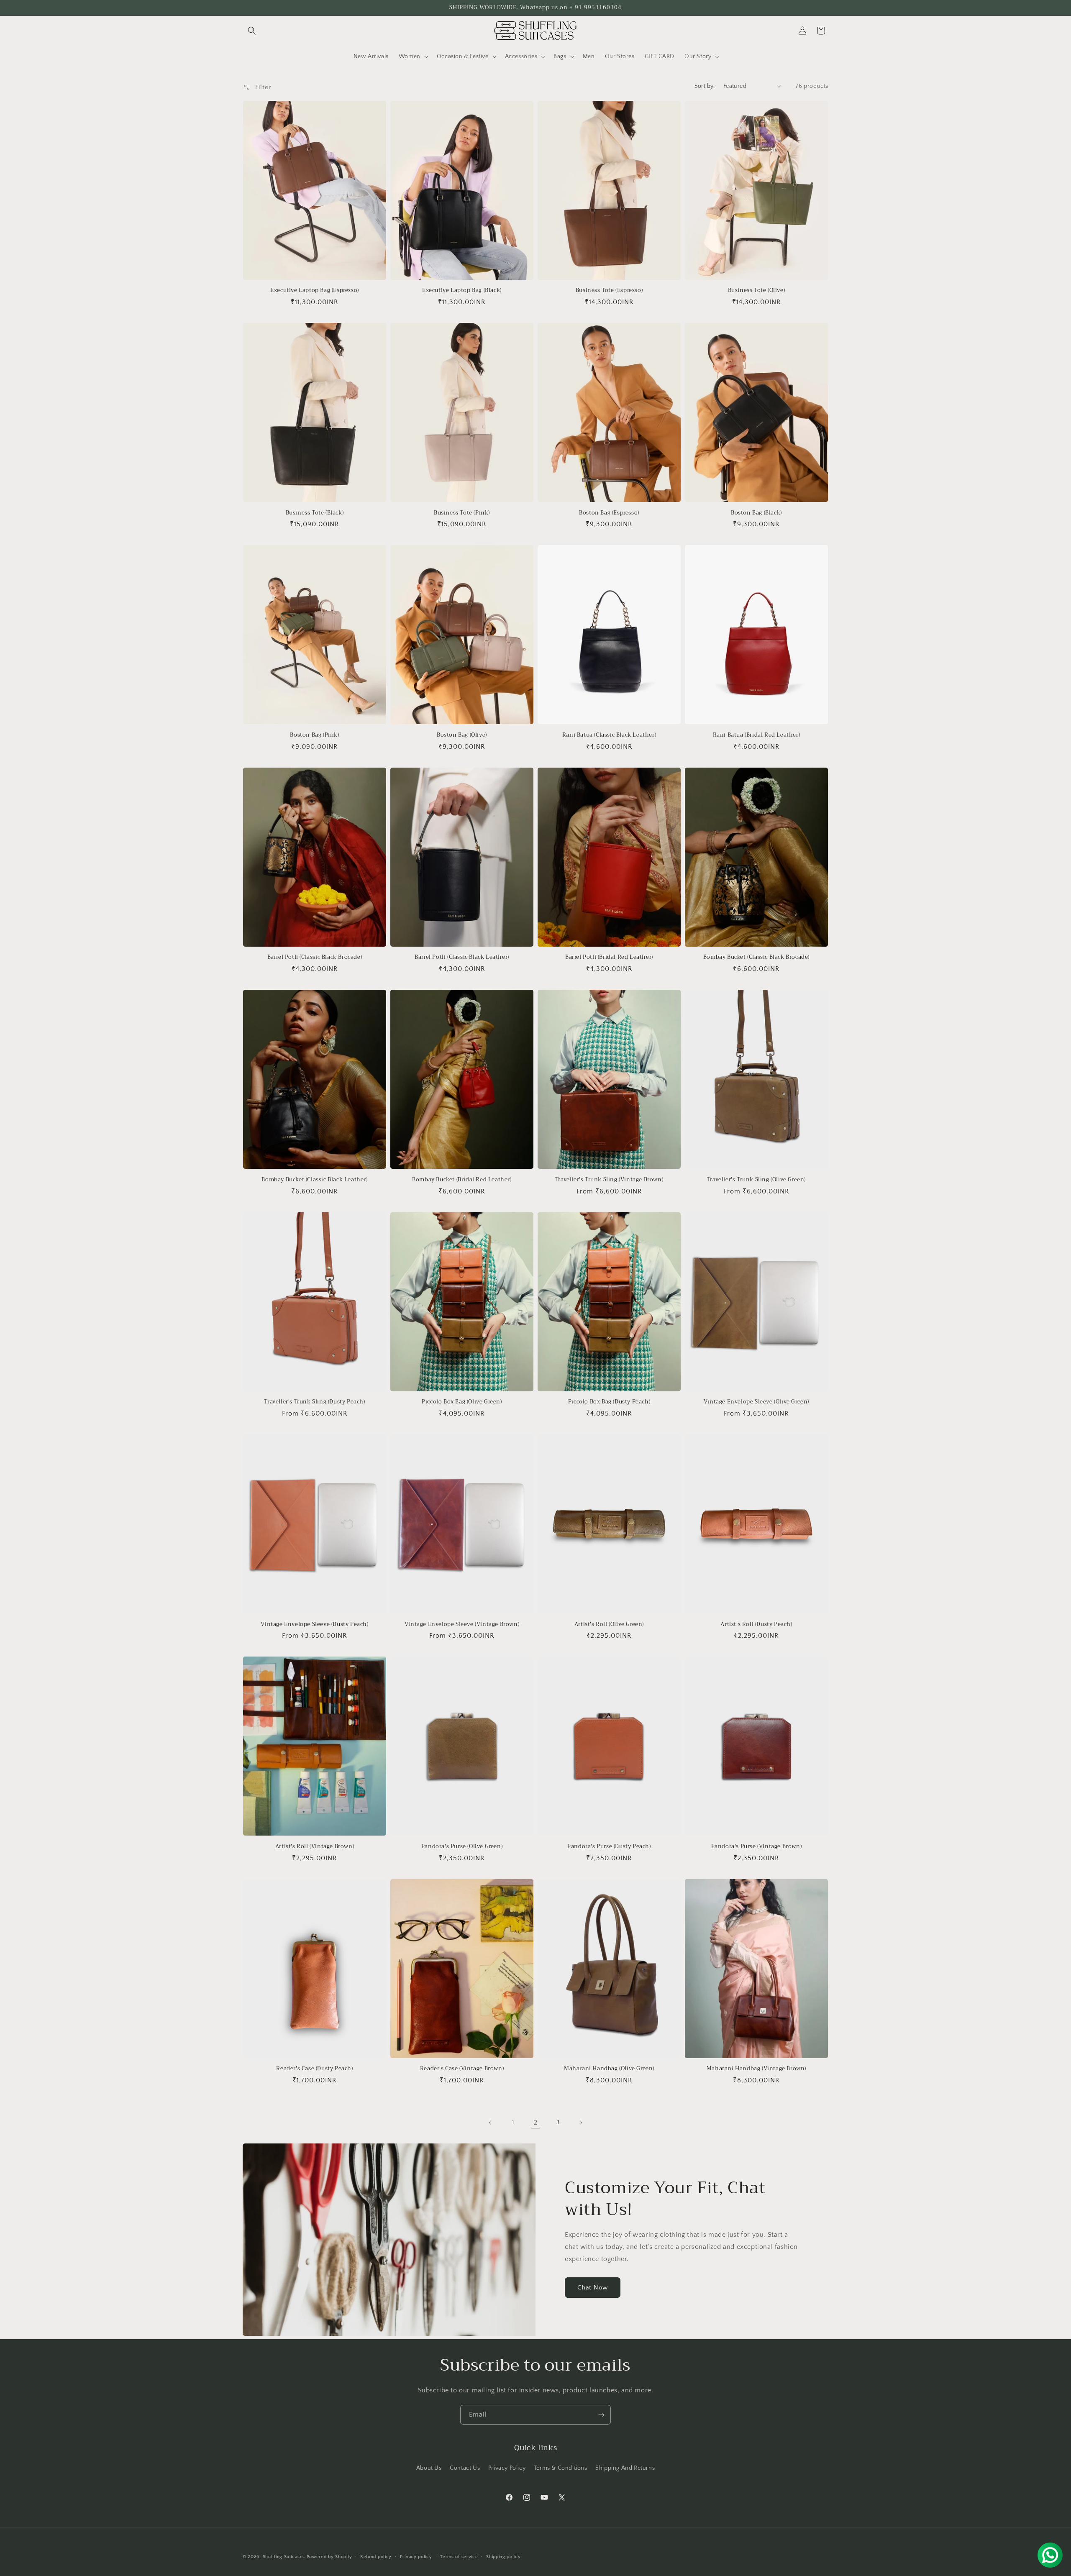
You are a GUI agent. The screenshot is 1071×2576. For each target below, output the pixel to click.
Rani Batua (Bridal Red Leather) (757, 735)
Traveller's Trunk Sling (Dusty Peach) (314, 1402)
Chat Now (593, 2288)
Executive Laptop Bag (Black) (462, 291)
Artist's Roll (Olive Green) (609, 1625)
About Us (429, 2468)
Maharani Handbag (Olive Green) (609, 2069)
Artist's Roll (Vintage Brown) (315, 1847)
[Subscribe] (601, 2415)
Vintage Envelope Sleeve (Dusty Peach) (314, 1625)
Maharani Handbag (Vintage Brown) (756, 2069)
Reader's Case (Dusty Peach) (314, 2069)
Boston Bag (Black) (756, 513)
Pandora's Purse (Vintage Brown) (757, 1847)
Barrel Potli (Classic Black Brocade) (315, 957)
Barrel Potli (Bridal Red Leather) (609, 957)
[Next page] (581, 2123)
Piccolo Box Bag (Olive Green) (462, 1402)
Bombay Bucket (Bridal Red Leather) (462, 1180)
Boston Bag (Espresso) (609, 513)
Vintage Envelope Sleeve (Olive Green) (756, 1402)
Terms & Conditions (561, 2468)
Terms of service (459, 2556)
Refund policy (376, 2556)
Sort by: (705, 86)
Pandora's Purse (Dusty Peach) (609, 1847)
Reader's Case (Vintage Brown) (462, 2069)
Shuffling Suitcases (284, 2557)
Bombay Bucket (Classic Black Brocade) (756, 957)
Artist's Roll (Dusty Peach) (756, 1625)
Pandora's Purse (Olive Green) (462, 1847)
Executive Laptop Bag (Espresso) (315, 291)
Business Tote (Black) (315, 513)
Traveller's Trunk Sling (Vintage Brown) (609, 1180)
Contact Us (465, 2468)
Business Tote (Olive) (757, 291)
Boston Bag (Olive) (462, 735)
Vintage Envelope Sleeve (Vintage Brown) (462, 1625)
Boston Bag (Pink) (314, 735)
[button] (252, 31)
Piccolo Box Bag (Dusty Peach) (609, 1402)
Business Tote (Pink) (462, 513)
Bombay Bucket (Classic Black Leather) (314, 1180)
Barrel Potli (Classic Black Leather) (462, 957)
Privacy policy (416, 2556)
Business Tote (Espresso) (609, 291)
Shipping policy (503, 2556)
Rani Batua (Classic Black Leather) (609, 735)
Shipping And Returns (625, 2468)
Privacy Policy (507, 2468)
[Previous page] (490, 2123)
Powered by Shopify (329, 2557)
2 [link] (536, 2123)
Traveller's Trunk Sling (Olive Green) (756, 1180)
